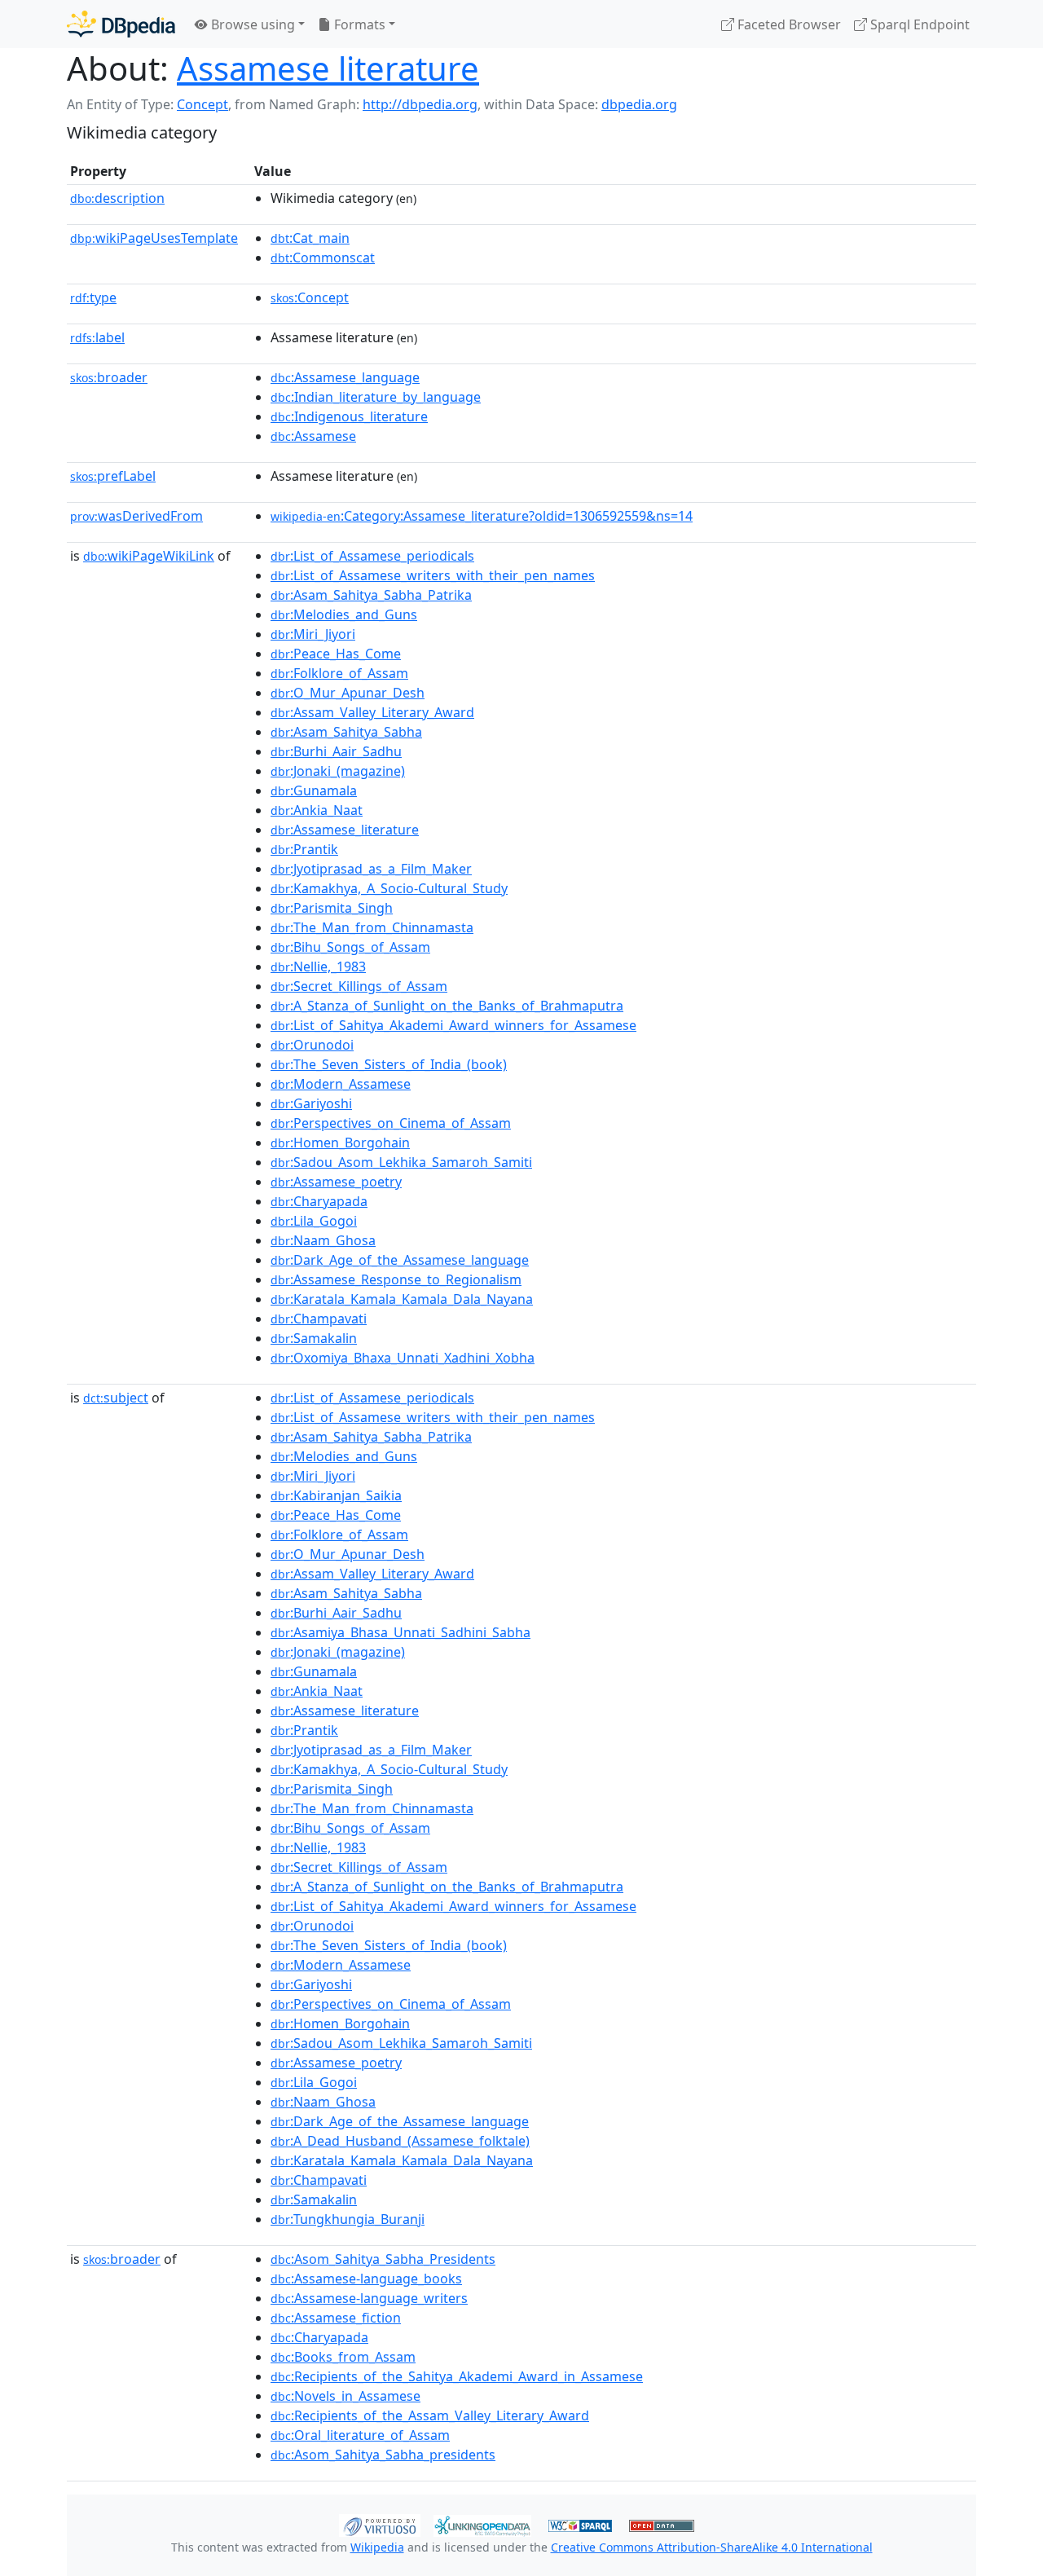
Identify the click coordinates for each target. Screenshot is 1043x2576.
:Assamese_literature (345, 830)
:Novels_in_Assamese (345, 2396)
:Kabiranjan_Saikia (336, 1495)
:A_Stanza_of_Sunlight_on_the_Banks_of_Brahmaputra (447, 1006)
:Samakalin (314, 1338)
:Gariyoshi (311, 1103)
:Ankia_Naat (317, 810)
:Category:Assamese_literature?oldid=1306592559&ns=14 (482, 516)
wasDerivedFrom (136, 516)
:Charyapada (319, 1201)
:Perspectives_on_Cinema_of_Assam (391, 1123)
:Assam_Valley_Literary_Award (372, 712)
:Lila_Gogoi (314, 1221)
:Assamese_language (345, 377)
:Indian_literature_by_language (376, 397)
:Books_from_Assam (343, 2357)
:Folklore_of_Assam (339, 673)
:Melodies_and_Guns (344, 614)
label (97, 337)
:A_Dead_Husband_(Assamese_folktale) (400, 2141)
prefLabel (113, 476)
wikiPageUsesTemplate (154, 238)
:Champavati (319, 1319)
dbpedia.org (639, 104)
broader (109, 377)
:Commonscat (323, 258)
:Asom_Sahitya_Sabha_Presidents (383, 2259)
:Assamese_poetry (336, 1182)
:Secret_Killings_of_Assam (359, 986)
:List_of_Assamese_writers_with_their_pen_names (433, 575)
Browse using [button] (251, 24)
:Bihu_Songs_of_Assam (350, 947)
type (93, 297)
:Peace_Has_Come (336, 654)
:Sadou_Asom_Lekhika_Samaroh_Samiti (401, 1162)
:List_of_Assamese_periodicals (372, 556)
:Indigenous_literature (349, 416)
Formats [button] (358, 24)
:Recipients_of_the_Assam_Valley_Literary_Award (430, 2415)
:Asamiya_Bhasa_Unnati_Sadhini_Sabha (400, 1632)
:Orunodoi (312, 1045)
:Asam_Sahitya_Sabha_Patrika (371, 595)
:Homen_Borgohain (340, 1143)
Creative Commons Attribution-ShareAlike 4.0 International (712, 2547)
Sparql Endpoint (918, 24)
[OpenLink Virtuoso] (380, 2524)
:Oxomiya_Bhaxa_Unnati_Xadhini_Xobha (403, 1358)
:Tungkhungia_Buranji (348, 2219)
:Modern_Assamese (341, 1084)
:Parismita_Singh (332, 908)
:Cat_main (310, 238)
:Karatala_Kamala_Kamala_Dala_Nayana (402, 1299)
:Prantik (304, 849)
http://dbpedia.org (420, 104)
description (117, 198)
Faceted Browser (788, 24)
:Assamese (313, 436)
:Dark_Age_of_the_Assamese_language (400, 1260)
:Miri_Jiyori (313, 634)
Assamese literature (328, 68)
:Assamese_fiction (336, 2318)
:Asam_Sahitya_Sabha (346, 732)
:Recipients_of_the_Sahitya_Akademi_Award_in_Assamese (457, 2376)
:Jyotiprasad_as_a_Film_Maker (371, 869)
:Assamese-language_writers (369, 2298)
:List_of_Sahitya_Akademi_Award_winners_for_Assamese (453, 1025)
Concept (202, 104)
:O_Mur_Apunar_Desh (348, 693)
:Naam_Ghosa (323, 1240)
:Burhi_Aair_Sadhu (336, 751)
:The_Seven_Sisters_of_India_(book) (389, 1064)
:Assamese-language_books (366, 2279)
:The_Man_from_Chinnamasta (372, 927)
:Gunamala (314, 790)
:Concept (310, 297)
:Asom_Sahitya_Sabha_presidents (383, 2455)
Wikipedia (377, 2547)
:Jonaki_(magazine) (338, 771)
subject (116, 1398)
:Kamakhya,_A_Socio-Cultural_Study (389, 888)
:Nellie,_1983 (318, 967)
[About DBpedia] (121, 24)
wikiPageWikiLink (149, 556)
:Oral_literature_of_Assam (360, 2435)
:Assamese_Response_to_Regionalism (396, 1279)
